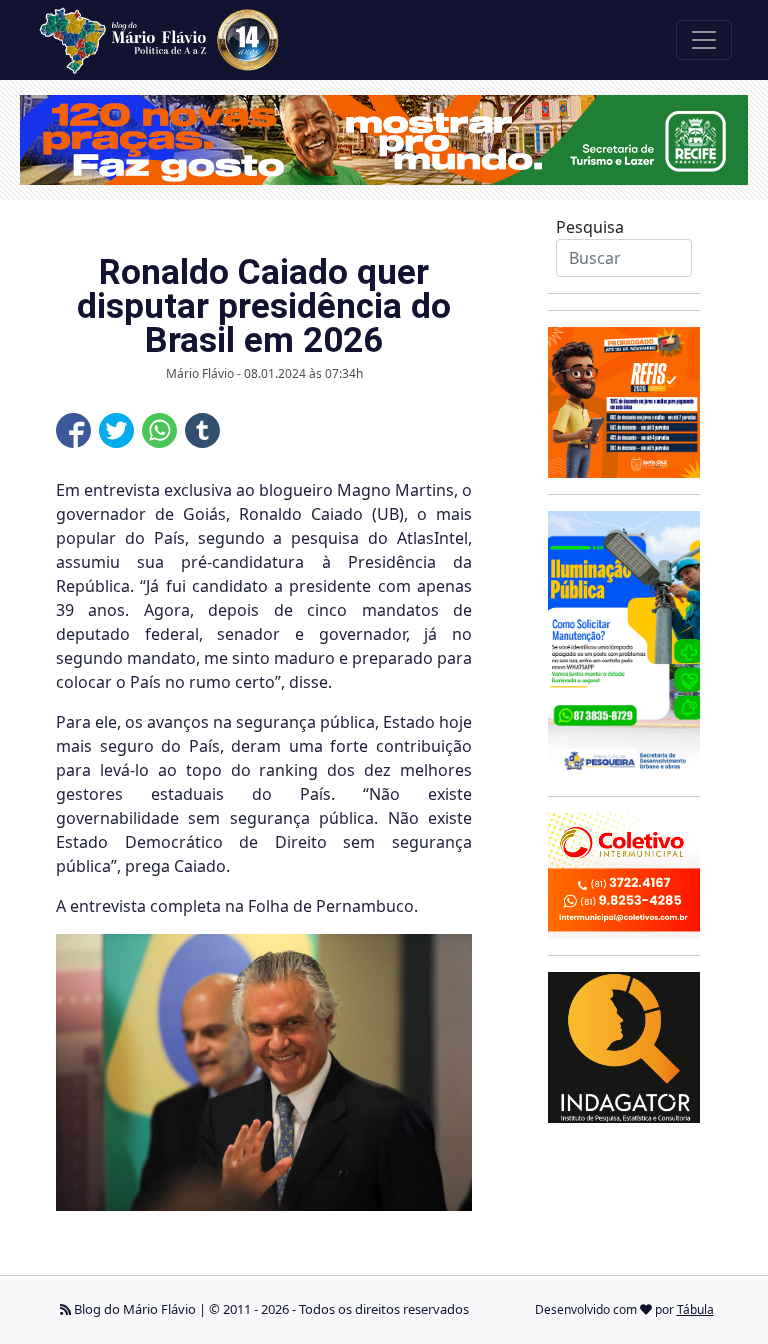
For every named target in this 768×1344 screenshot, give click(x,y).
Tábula (695, 1309)
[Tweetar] (116, 430)
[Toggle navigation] (704, 40)
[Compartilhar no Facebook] (73, 430)
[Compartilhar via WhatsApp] (159, 430)
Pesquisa (590, 227)
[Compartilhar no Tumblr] (202, 430)
